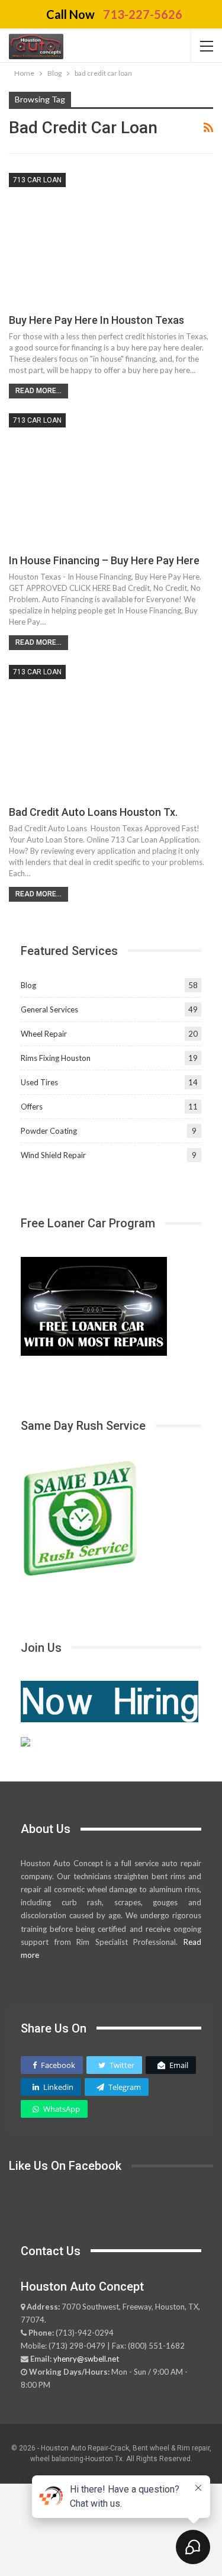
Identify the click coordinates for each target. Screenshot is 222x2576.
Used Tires (39, 1082)
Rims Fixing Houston (56, 1058)
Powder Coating (49, 1131)
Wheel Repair (44, 1034)
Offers (32, 1107)
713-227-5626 (143, 14)
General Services (49, 1009)
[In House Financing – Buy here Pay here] (111, 479)
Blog (28, 985)
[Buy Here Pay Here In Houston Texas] (111, 238)
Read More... (38, 391)
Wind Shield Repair (53, 1155)
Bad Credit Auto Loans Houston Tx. (93, 812)
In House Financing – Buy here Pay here (104, 560)
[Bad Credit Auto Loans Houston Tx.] (111, 730)
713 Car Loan (37, 180)
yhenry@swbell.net (86, 2359)
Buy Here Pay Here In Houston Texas (96, 320)
